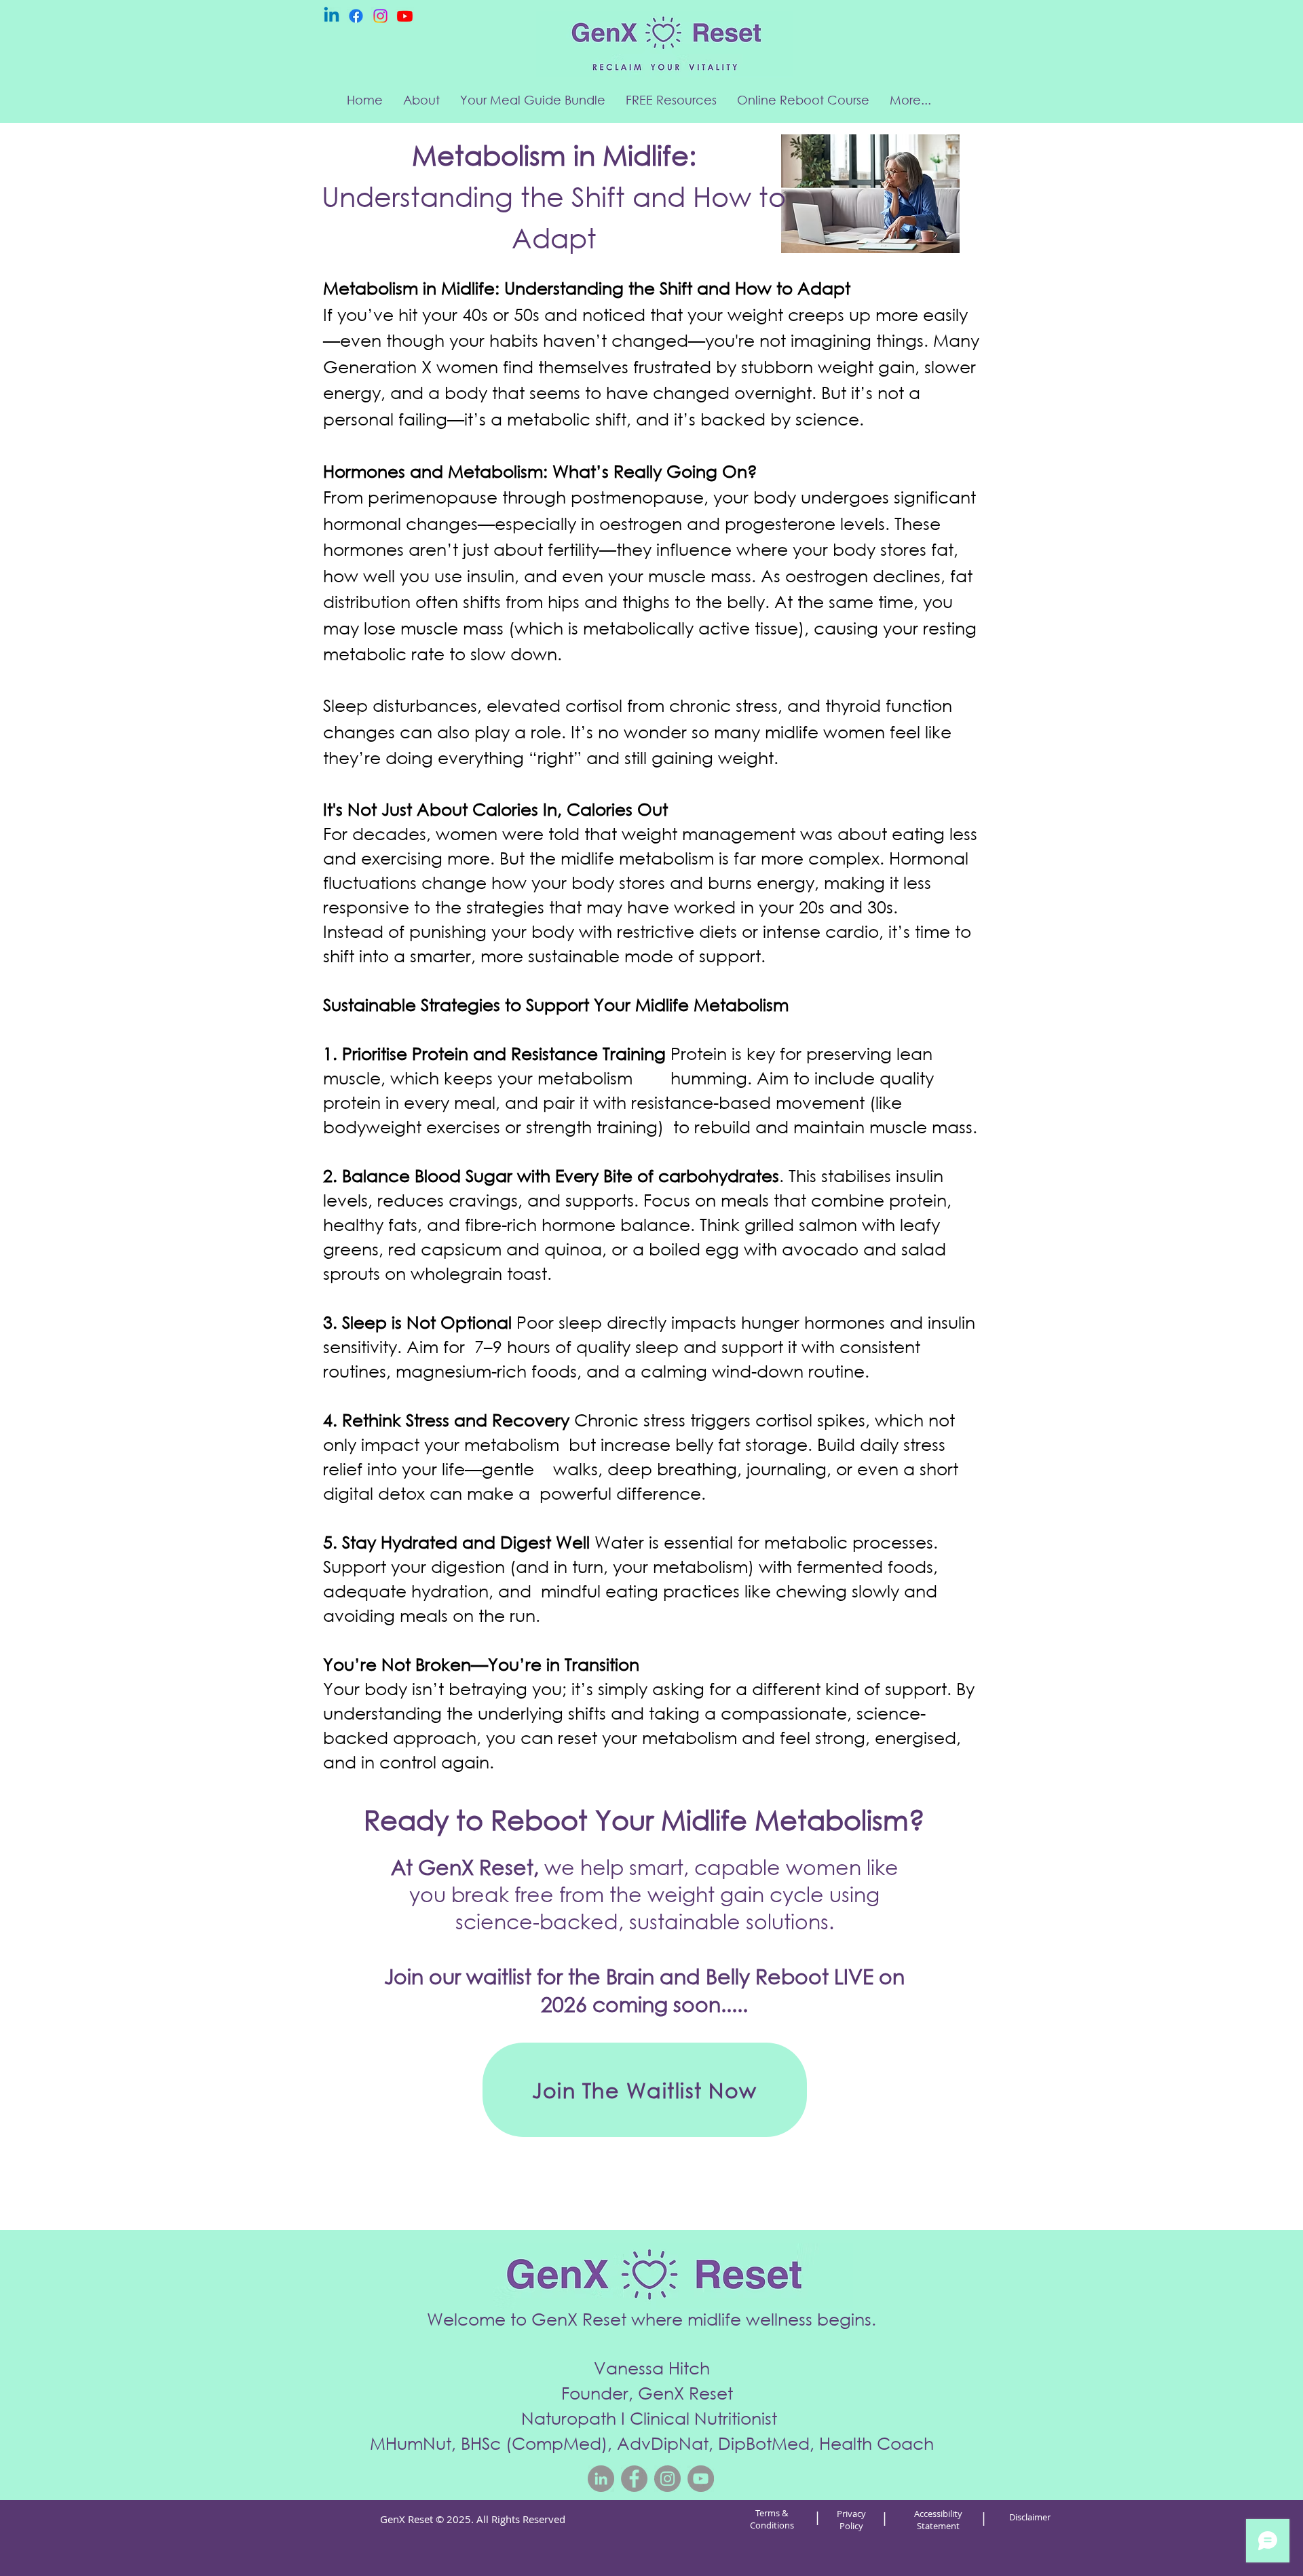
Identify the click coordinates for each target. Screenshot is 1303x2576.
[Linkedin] (332, 16)
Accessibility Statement (938, 2520)
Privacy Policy (851, 2520)
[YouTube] (701, 2479)
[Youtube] (405, 16)
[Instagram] (380, 16)
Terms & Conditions (772, 2519)
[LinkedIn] (601, 2479)
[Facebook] (356, 16)
